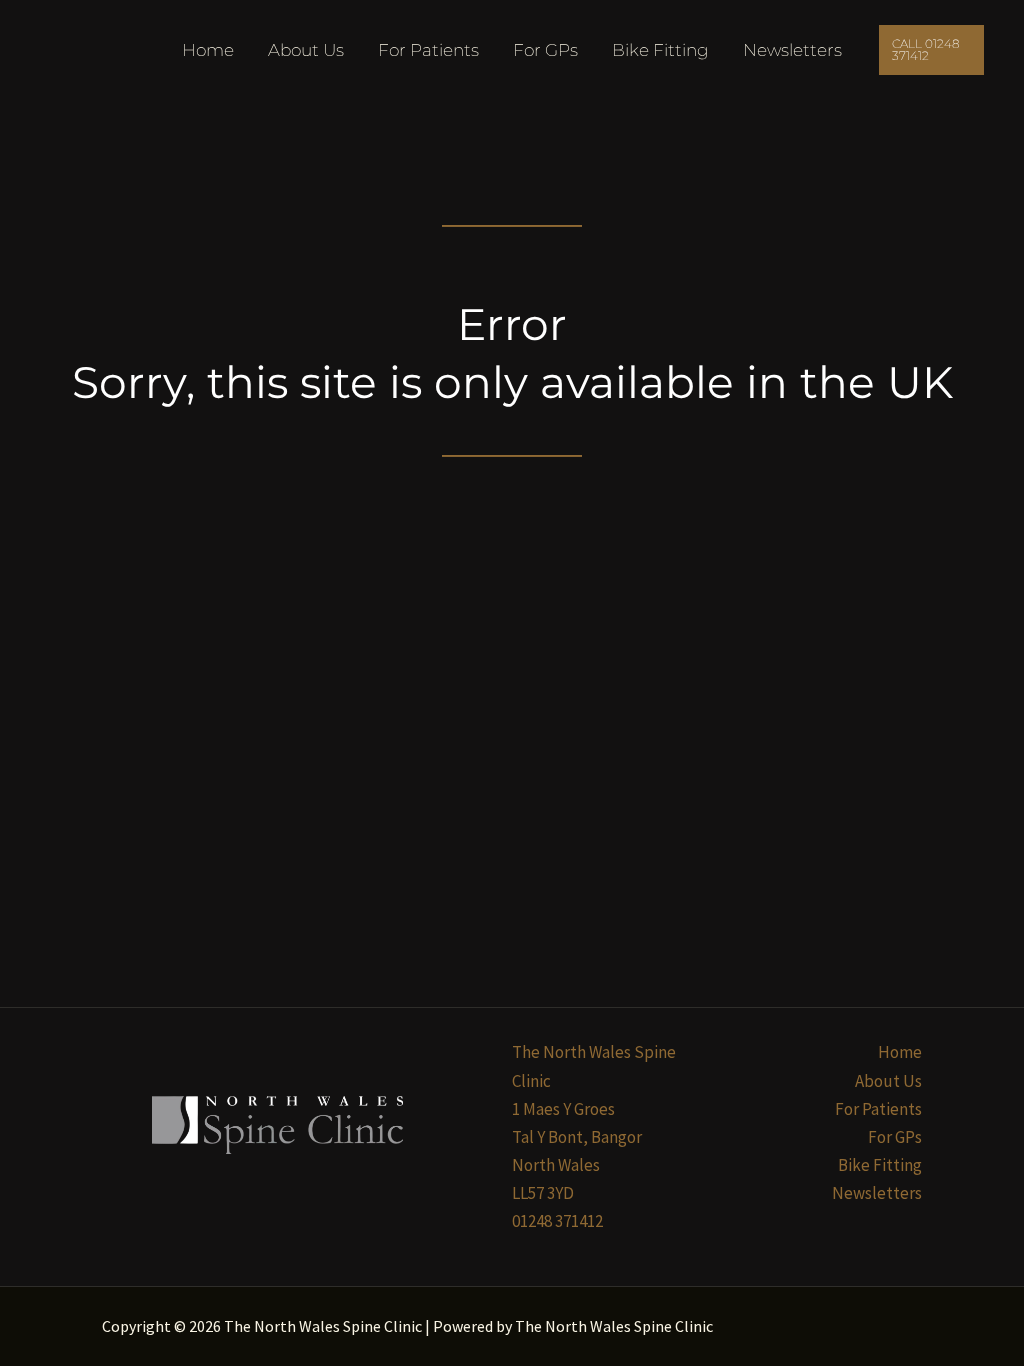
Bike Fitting (660, 50)
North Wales (556, 1165)
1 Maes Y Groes (563, 1109)
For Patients (428, 50)
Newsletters (792, 50)
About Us (306, 50)
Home (208, 50)
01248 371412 (557, 1221)
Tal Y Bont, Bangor (577, 1137)
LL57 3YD (543, 1193)
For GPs (545, 50)
